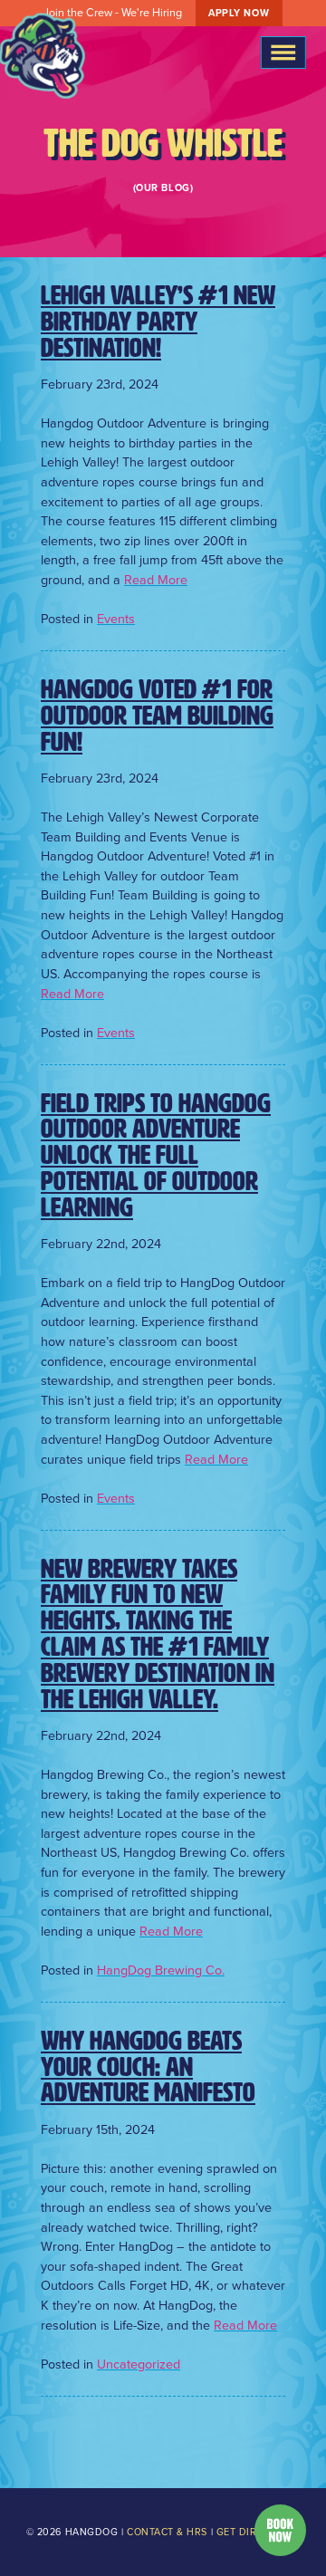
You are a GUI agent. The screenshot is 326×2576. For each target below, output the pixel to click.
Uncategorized (139, 2364)
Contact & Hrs (167, 2532)
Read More (156, 580)
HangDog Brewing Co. (161, 1970)
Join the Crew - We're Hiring (156, 12)
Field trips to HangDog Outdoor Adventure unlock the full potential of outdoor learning (156, 1156)
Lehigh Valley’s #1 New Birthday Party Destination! (158, 322)
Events (116, 619)
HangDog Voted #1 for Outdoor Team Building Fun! (157, 716)
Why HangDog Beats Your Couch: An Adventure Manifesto (148, 2067)
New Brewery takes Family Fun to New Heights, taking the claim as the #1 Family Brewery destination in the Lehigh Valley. (158, 1634)
